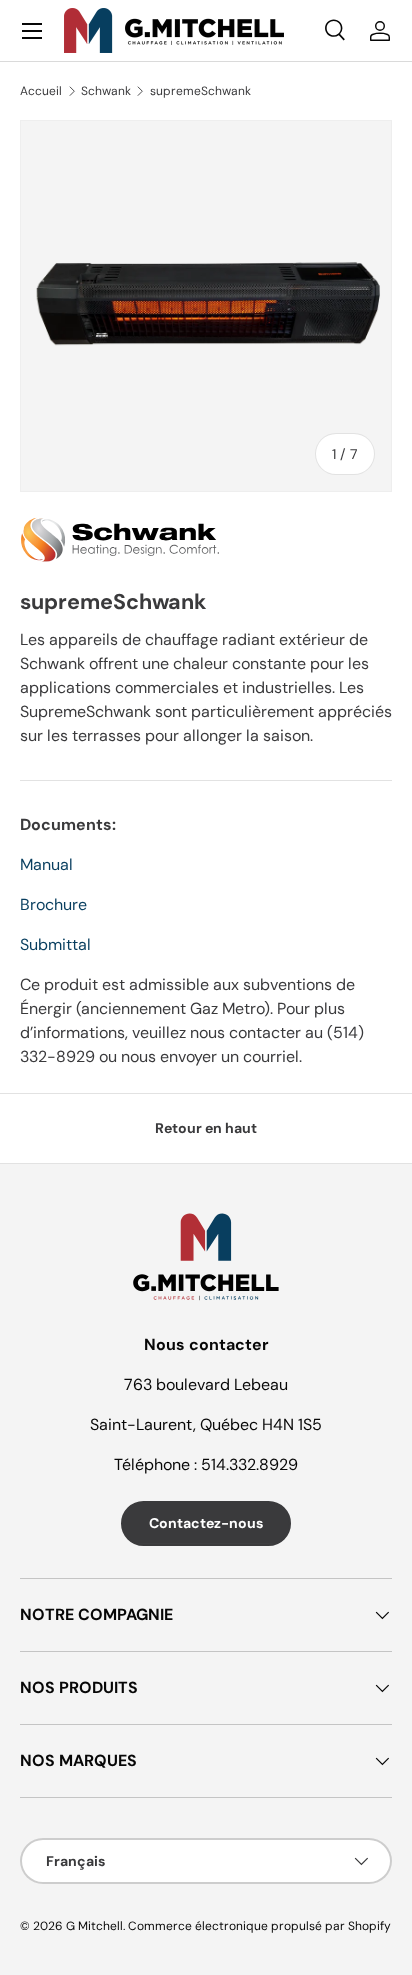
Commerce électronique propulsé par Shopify (259, 1926)
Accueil (41, 91)
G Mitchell (94, 1926)
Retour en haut (206, 1128)
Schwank (106, 91)
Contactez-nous (206, 1523)
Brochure (53, 904)
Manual (46, 864)
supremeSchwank (200, 91)
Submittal (55, 944)
